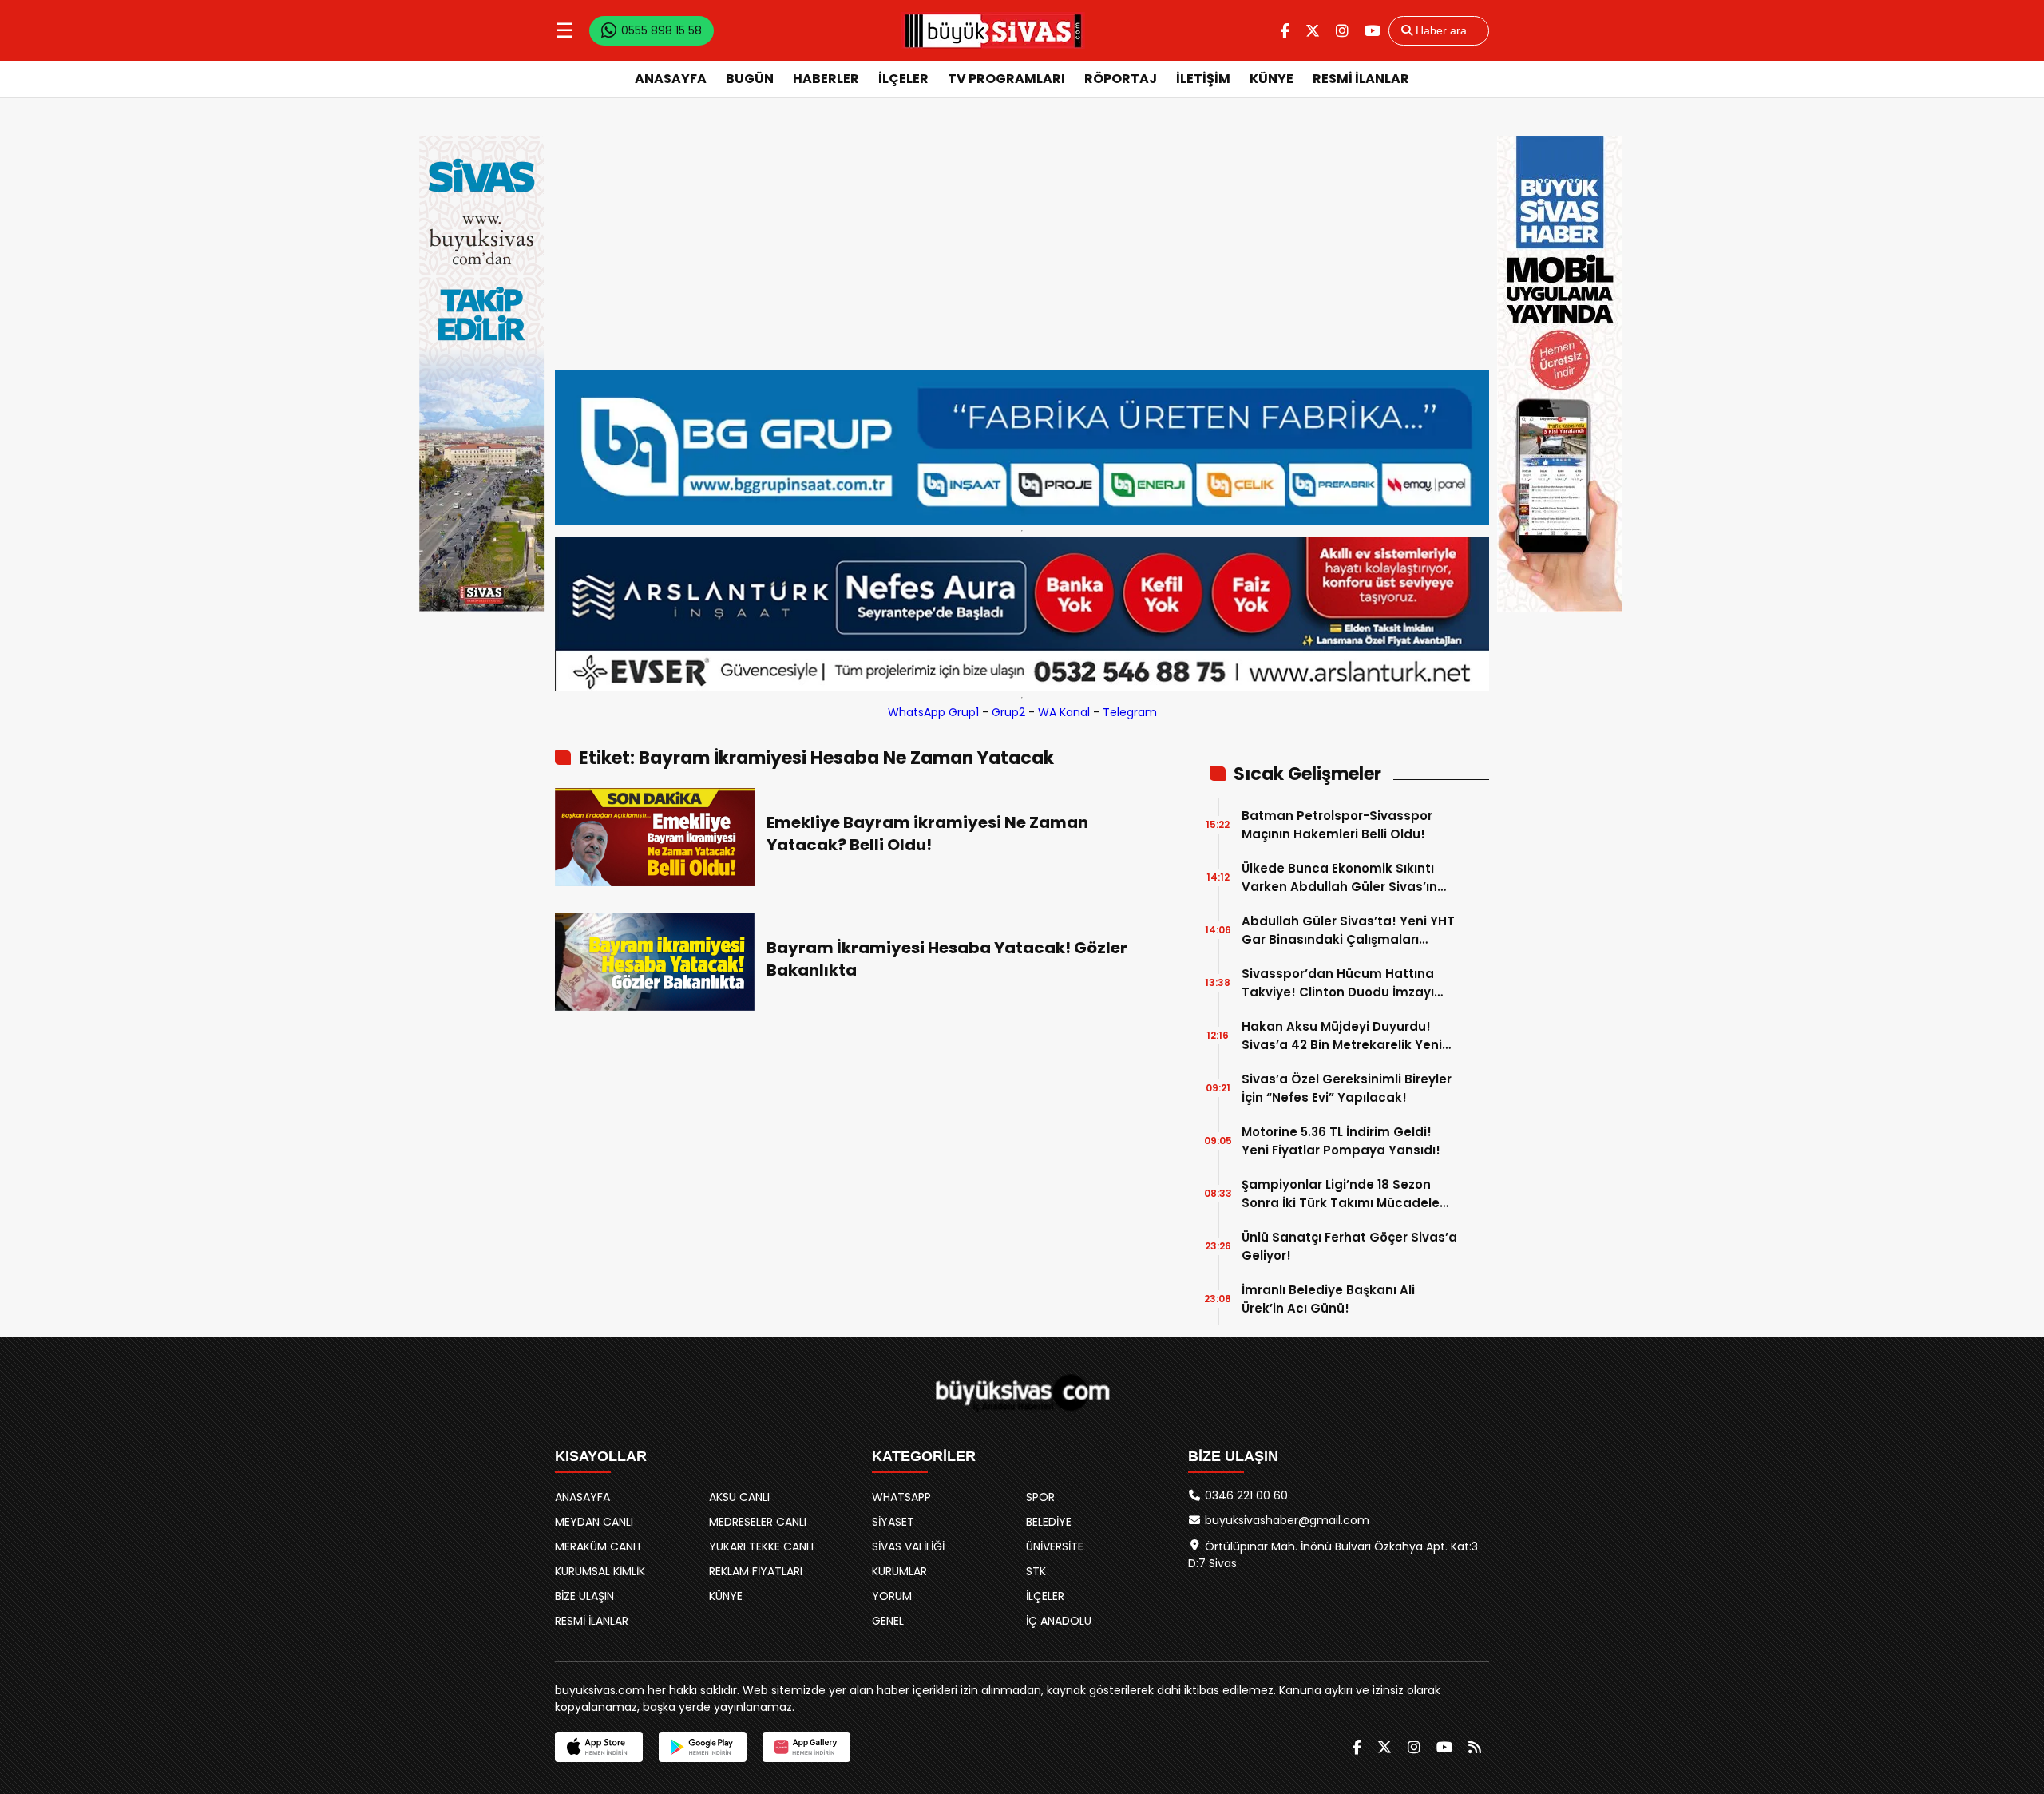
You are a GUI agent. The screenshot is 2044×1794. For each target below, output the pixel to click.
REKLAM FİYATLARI (756, 1571)
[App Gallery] (806, 1747)
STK (1036, 1571)
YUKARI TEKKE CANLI (761, 1546)
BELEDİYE (1049, 1522)
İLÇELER (903, 79)
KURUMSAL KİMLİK (600, 1571)
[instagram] (1342, 31)
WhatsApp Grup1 (933, 712)
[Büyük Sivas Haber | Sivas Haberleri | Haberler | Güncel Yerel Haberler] (993, 30)
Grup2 (1008, 712)
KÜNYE (1272, 79)
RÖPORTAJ (1121, 79)
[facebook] (1285, 31)
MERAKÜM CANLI (598, 1546)
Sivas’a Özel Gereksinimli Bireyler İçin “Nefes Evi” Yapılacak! (1347, 1088)
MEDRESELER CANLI (758, 1522)
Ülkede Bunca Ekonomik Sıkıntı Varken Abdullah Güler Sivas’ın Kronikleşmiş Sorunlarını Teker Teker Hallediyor (1339, 878)
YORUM (892, 1596)
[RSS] (1475, 1747)
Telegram (1130, 712)
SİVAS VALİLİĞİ (908, 1546)
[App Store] (599, 1747)
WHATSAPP (901, 1497)
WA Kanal (1064, 712)
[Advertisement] (1022, 250)
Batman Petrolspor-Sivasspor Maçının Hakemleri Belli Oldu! (1337, 825)
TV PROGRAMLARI (1006, 79)
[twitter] (1313, 31)
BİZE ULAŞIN (584, 1596)
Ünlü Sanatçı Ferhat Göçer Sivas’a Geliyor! (1349, 1246)
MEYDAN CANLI (594, 1522)
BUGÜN (750, 79)
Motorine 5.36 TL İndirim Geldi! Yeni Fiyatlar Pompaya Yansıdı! (1341, 1141)
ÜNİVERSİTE (1055, 1546)
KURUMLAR (899, 1571)
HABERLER (826, 79)
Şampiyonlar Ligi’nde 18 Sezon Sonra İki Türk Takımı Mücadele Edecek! (1341, 1194)
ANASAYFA (671, 79)
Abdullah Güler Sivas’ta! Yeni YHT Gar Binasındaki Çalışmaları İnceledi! (1348, 931)
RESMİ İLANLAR (1361, 79)
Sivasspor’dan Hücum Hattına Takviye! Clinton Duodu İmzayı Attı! (1338, 983)
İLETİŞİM (1203, 79)
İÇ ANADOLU (1059, 1621)
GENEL (888, 1621)
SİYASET (893, 1522)
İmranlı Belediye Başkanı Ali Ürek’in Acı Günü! (1328, 1299)
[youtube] (1373, 31)
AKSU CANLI (739, 1497)
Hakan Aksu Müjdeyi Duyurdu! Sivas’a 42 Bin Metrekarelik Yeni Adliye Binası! (1342, 1036)
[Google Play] (703, 1747)
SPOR (1040, 1497)
